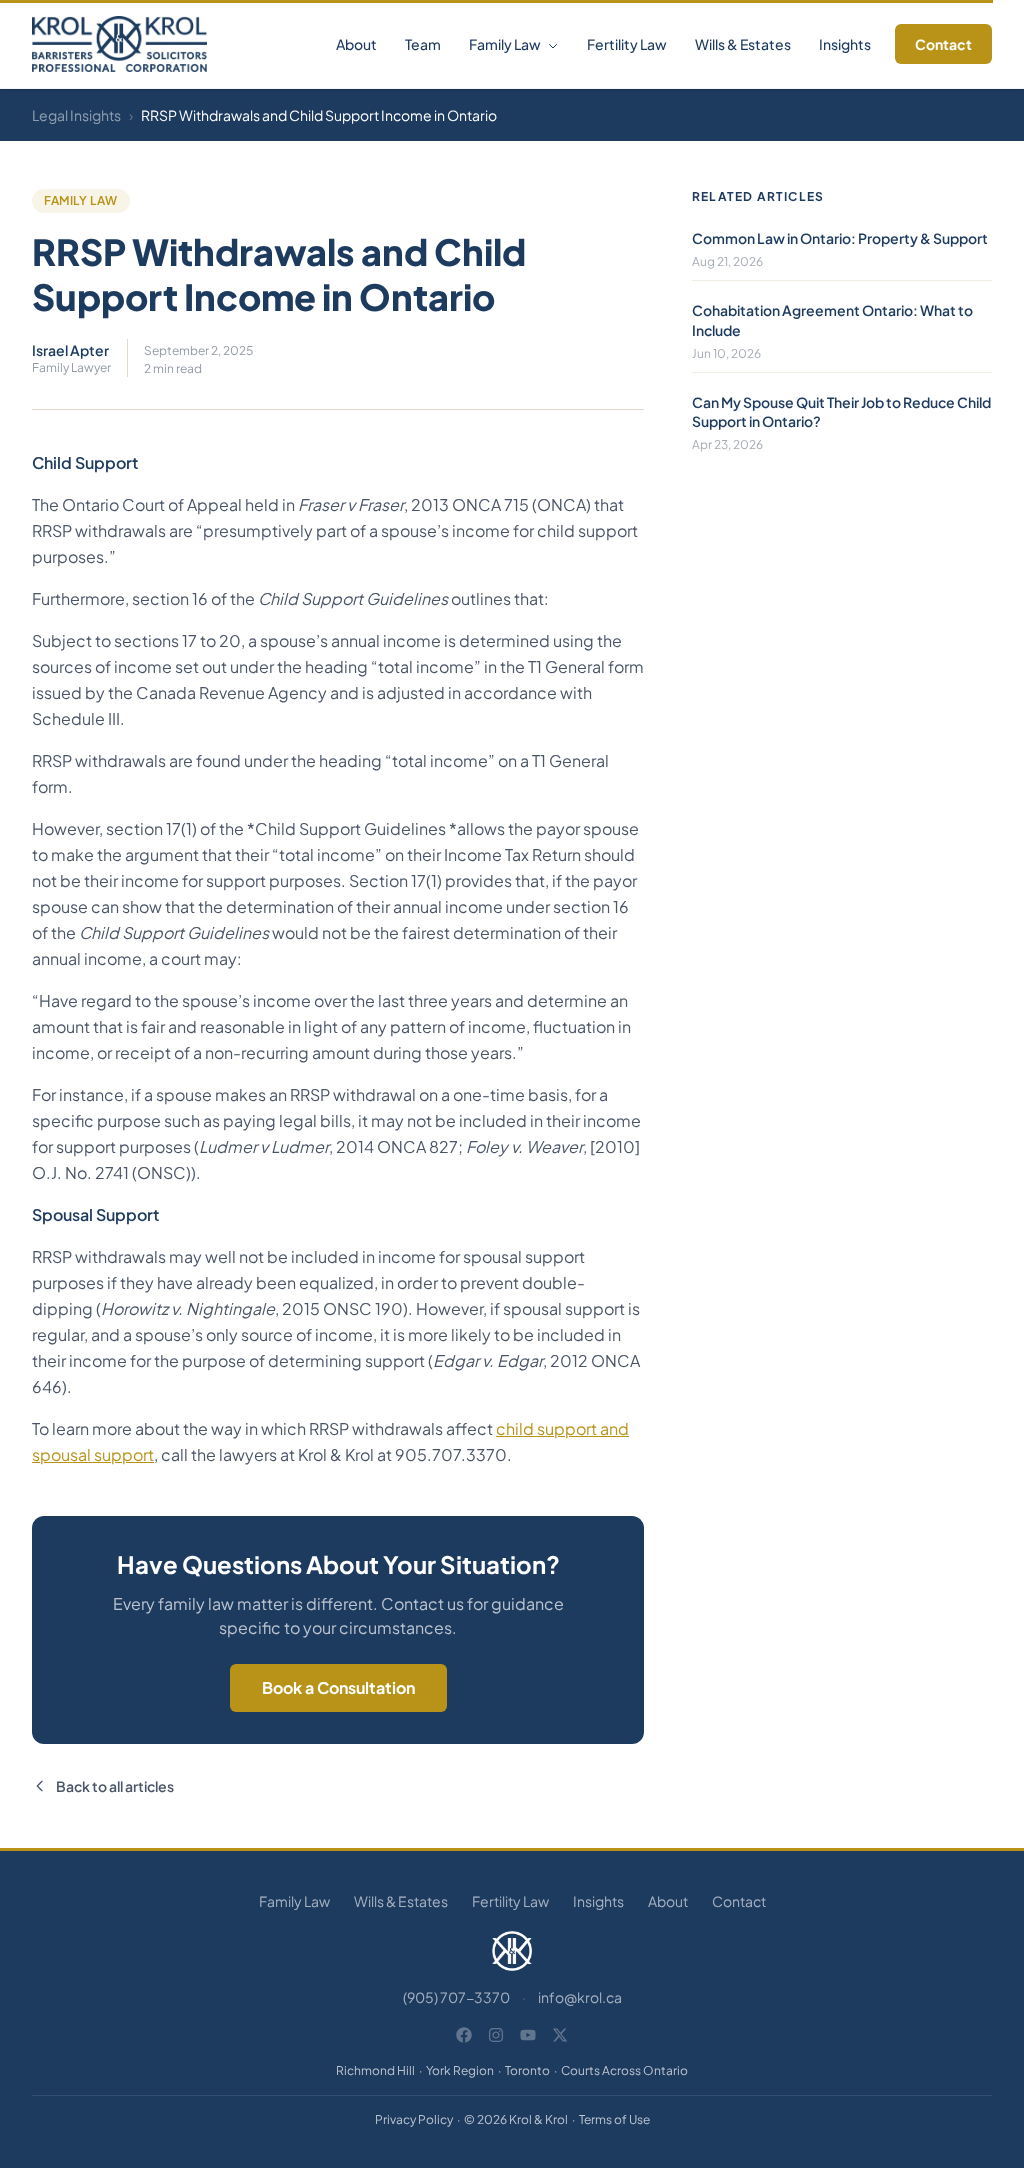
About (356, 44)
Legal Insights (76, 115)
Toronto (527, 2070)
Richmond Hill (375, 2070)
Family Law (506, 44)
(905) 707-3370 (456, 1997)
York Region (460, 2070)
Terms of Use (614, 2119)
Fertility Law (627, 44)
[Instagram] (496, 2035)
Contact (943, 44)
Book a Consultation (338, 1687)
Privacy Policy (414, 2119)
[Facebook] (464, 2035)
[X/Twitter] (560, 2035)
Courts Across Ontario (624, 2070)
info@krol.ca (580, 1997)
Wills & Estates (743, 44)
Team (423, 44)
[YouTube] (528, 2035)
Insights (845, 44)
